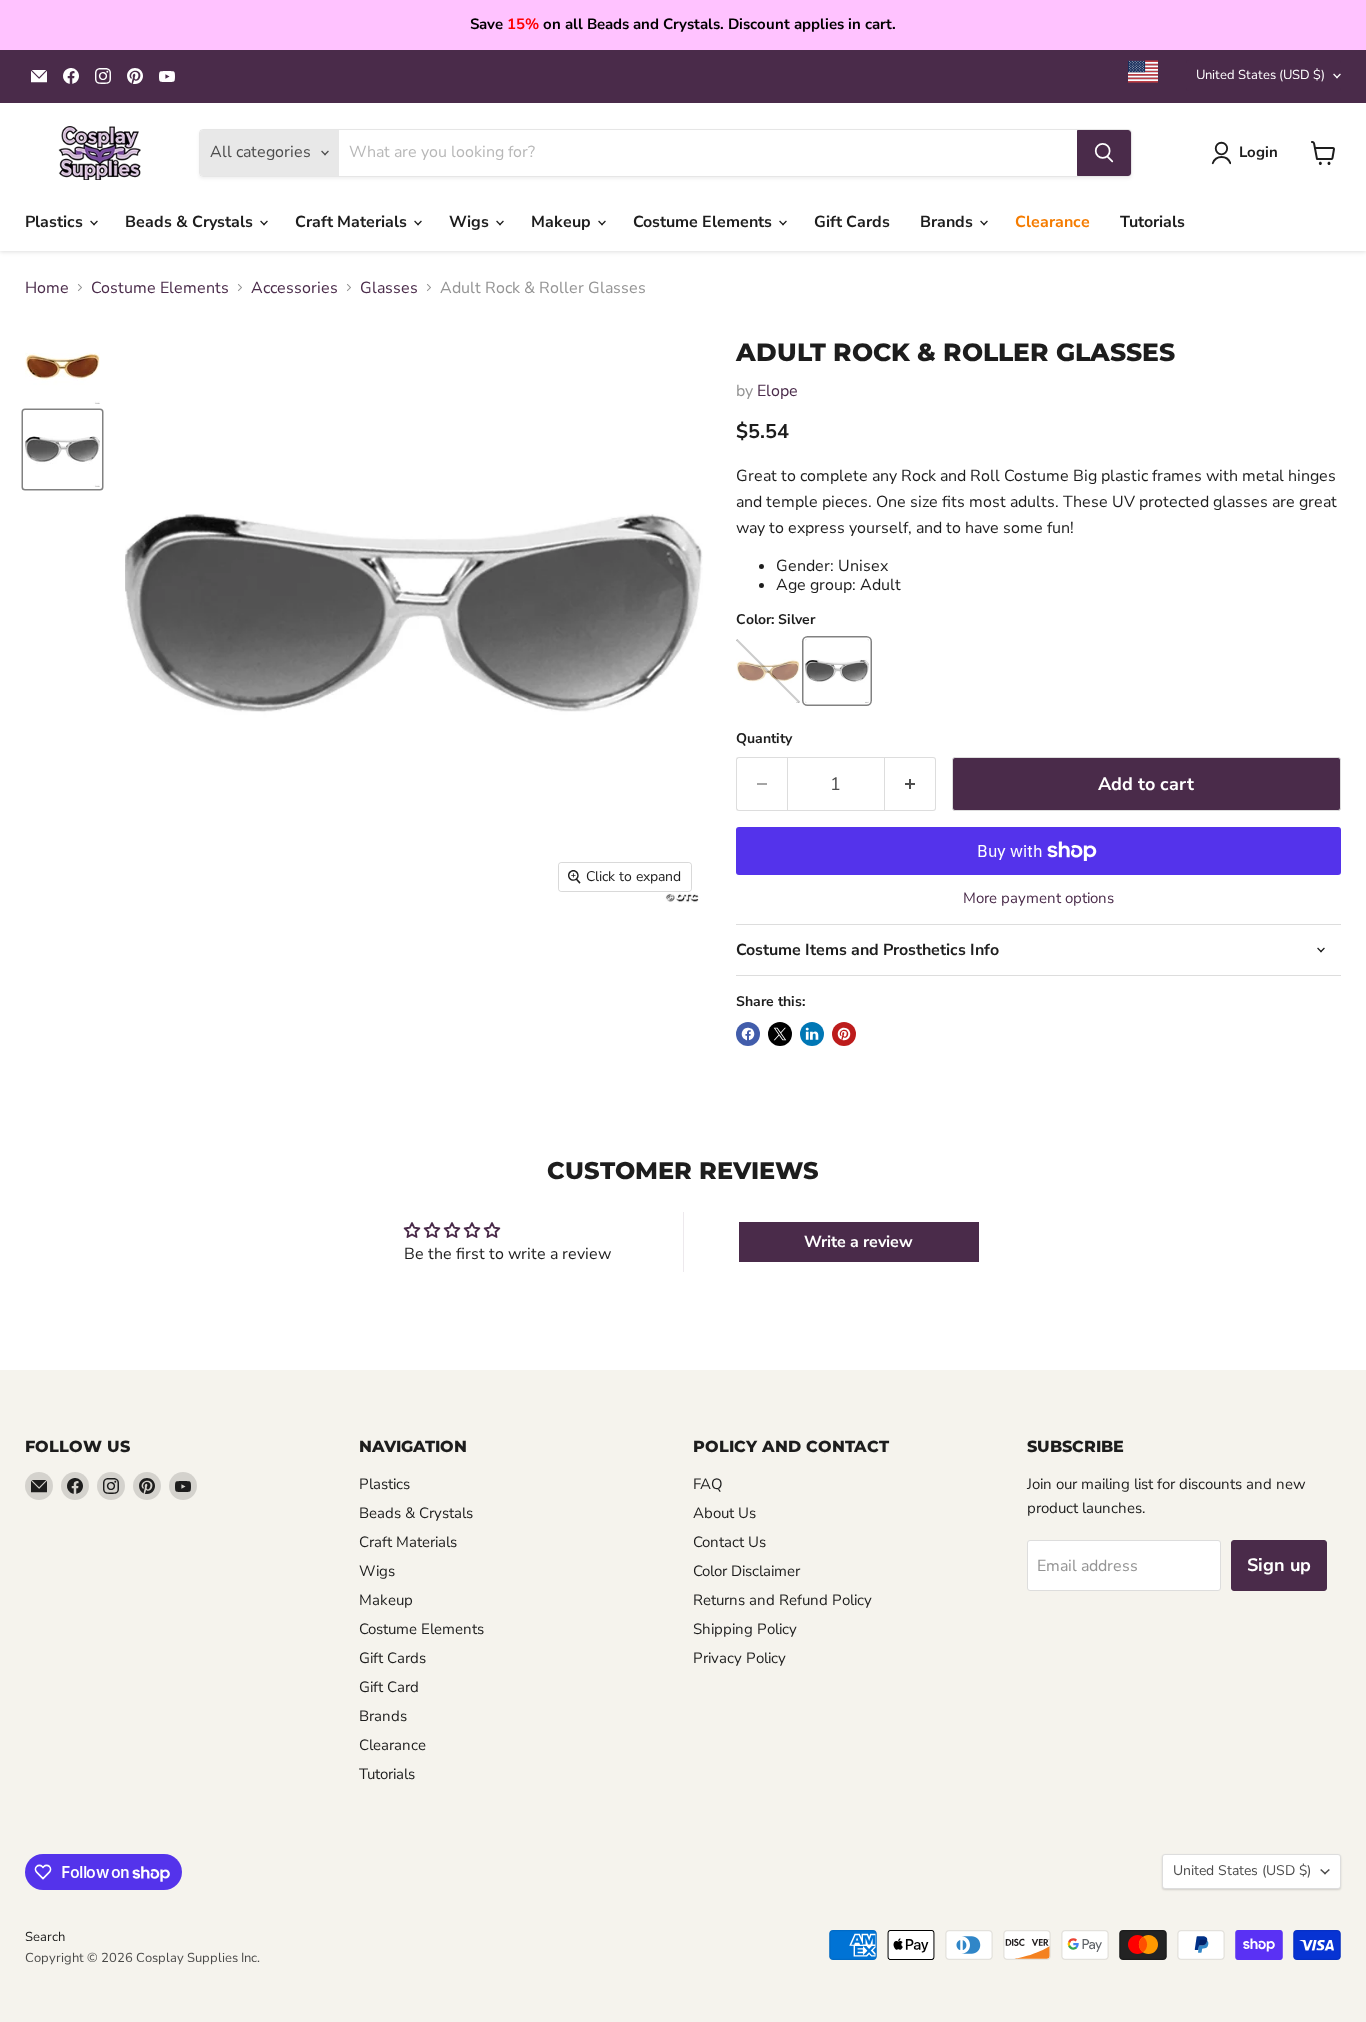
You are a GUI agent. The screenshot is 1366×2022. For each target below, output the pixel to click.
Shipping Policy (745, 1629)
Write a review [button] (858, 1242)
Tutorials (1152, 222)
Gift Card (389, 1687)
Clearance (1052, 222)
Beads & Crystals (191, 222)
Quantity (764, 739)
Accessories (294, 288)
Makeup (563, 222)
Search (45, 1937)
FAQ (708, 1484)
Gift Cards (852, 222)
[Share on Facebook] (748, 1034)
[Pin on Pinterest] (844, 1034)
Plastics (56, 222)
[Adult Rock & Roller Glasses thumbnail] (62, 366)
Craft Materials (353, 222)
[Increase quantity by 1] (910, 784)
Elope (777, 391)
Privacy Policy (739, 1658)
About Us (724, 1513)
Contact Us (729, 1542)
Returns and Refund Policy (782, 1600)
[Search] (1104, 153)
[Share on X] (780, 1034)
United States (1260, 75)
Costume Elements (704, 222)
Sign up (1279, 1565)
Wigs (471, 222)
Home (47, 288)
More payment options (1038, 898)
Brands (948, 222)
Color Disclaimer (746, 1571)
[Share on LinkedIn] (812, 1034)
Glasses (389, 288)
